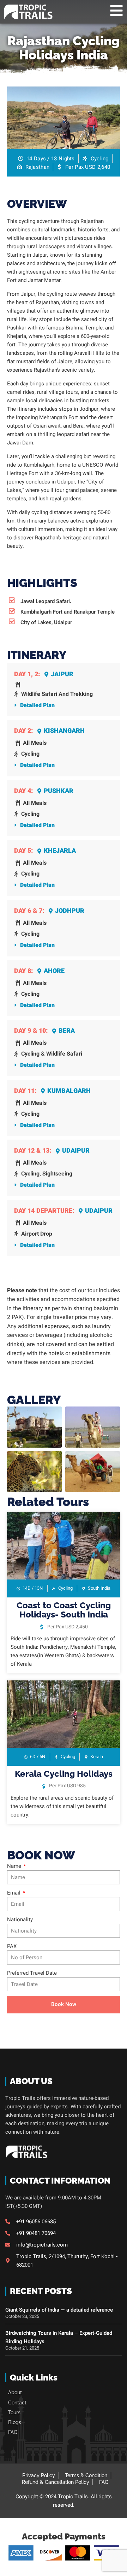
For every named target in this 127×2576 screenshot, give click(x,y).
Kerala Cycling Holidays (64, 1774)
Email (14, 1893)
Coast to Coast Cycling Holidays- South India (64, 1610)
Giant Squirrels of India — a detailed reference (59, 2310)
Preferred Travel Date (32, 1973)
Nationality (20, 1920)
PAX (12, 1946)
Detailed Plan (37, 705)
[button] (64, 706)
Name (15, 1866)
